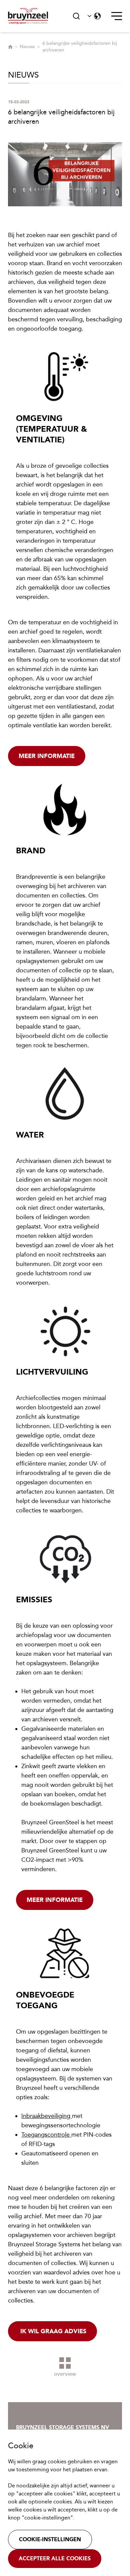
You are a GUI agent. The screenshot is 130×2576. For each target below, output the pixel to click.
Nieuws (27, 47)
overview (65, 2374)
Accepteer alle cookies (55, 2558)
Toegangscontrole (46, 2135)
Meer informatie (47, 756)
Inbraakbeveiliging (47, 2116)
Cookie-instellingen (50, 2539)
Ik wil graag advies (52, 2331)
